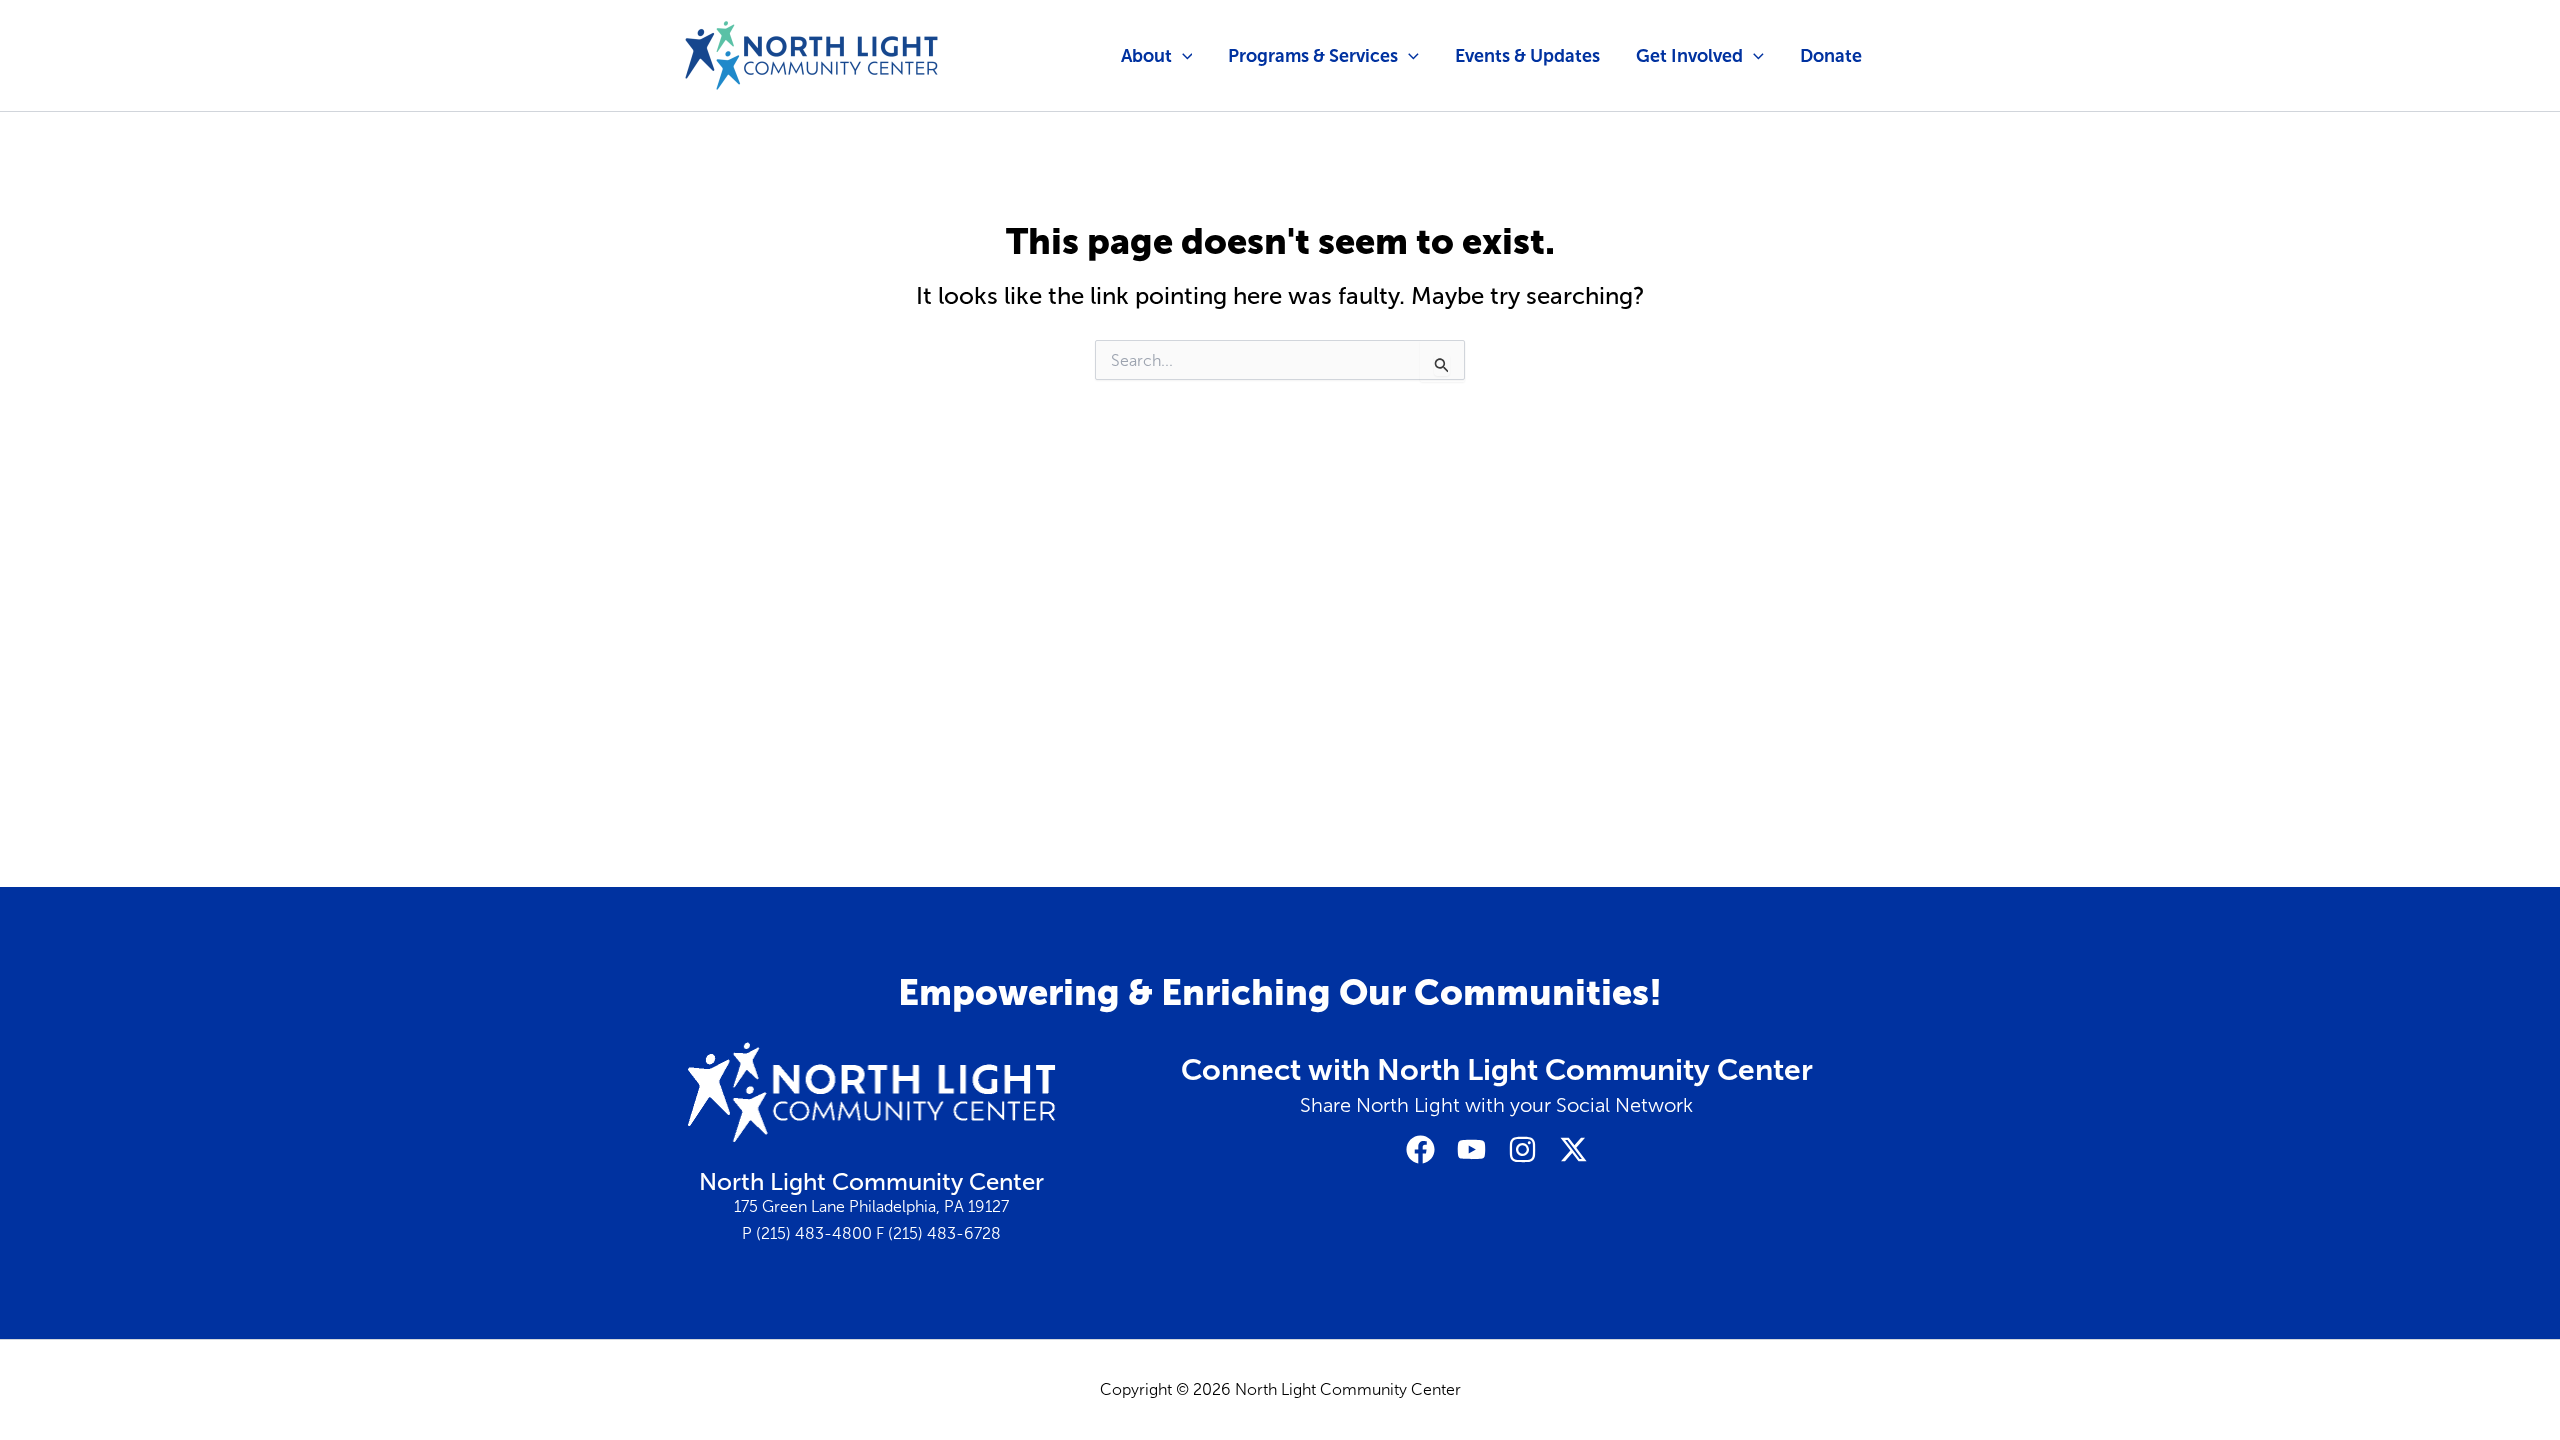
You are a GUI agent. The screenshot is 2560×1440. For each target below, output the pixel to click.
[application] (1182, 56)
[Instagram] (1522, 1149)
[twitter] (1573, 1149)
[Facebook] (1420, 1149)
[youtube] (1471, 1149)
